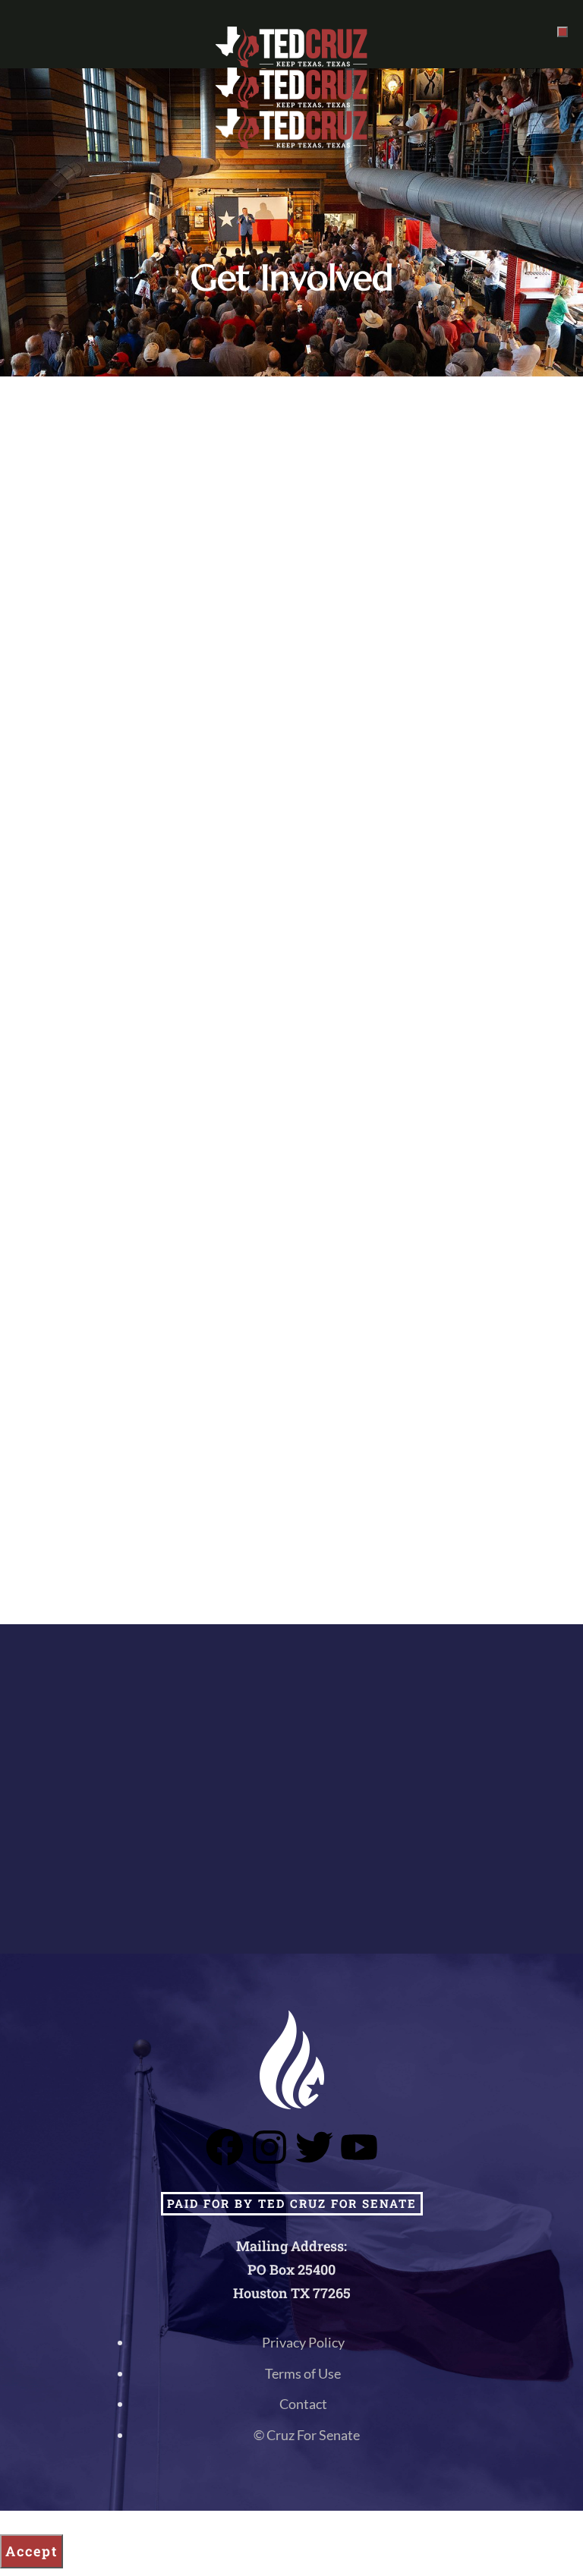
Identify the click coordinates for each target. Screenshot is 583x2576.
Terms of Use (303, 2373)
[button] (563, 32)
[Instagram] (269, 2147)
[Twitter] (314, 2147)
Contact (303, 2404)
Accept (32, 2551)
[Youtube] (359, 2147)
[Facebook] (225, 2147)
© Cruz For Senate (307, 2435)
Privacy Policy (303, 2342)
